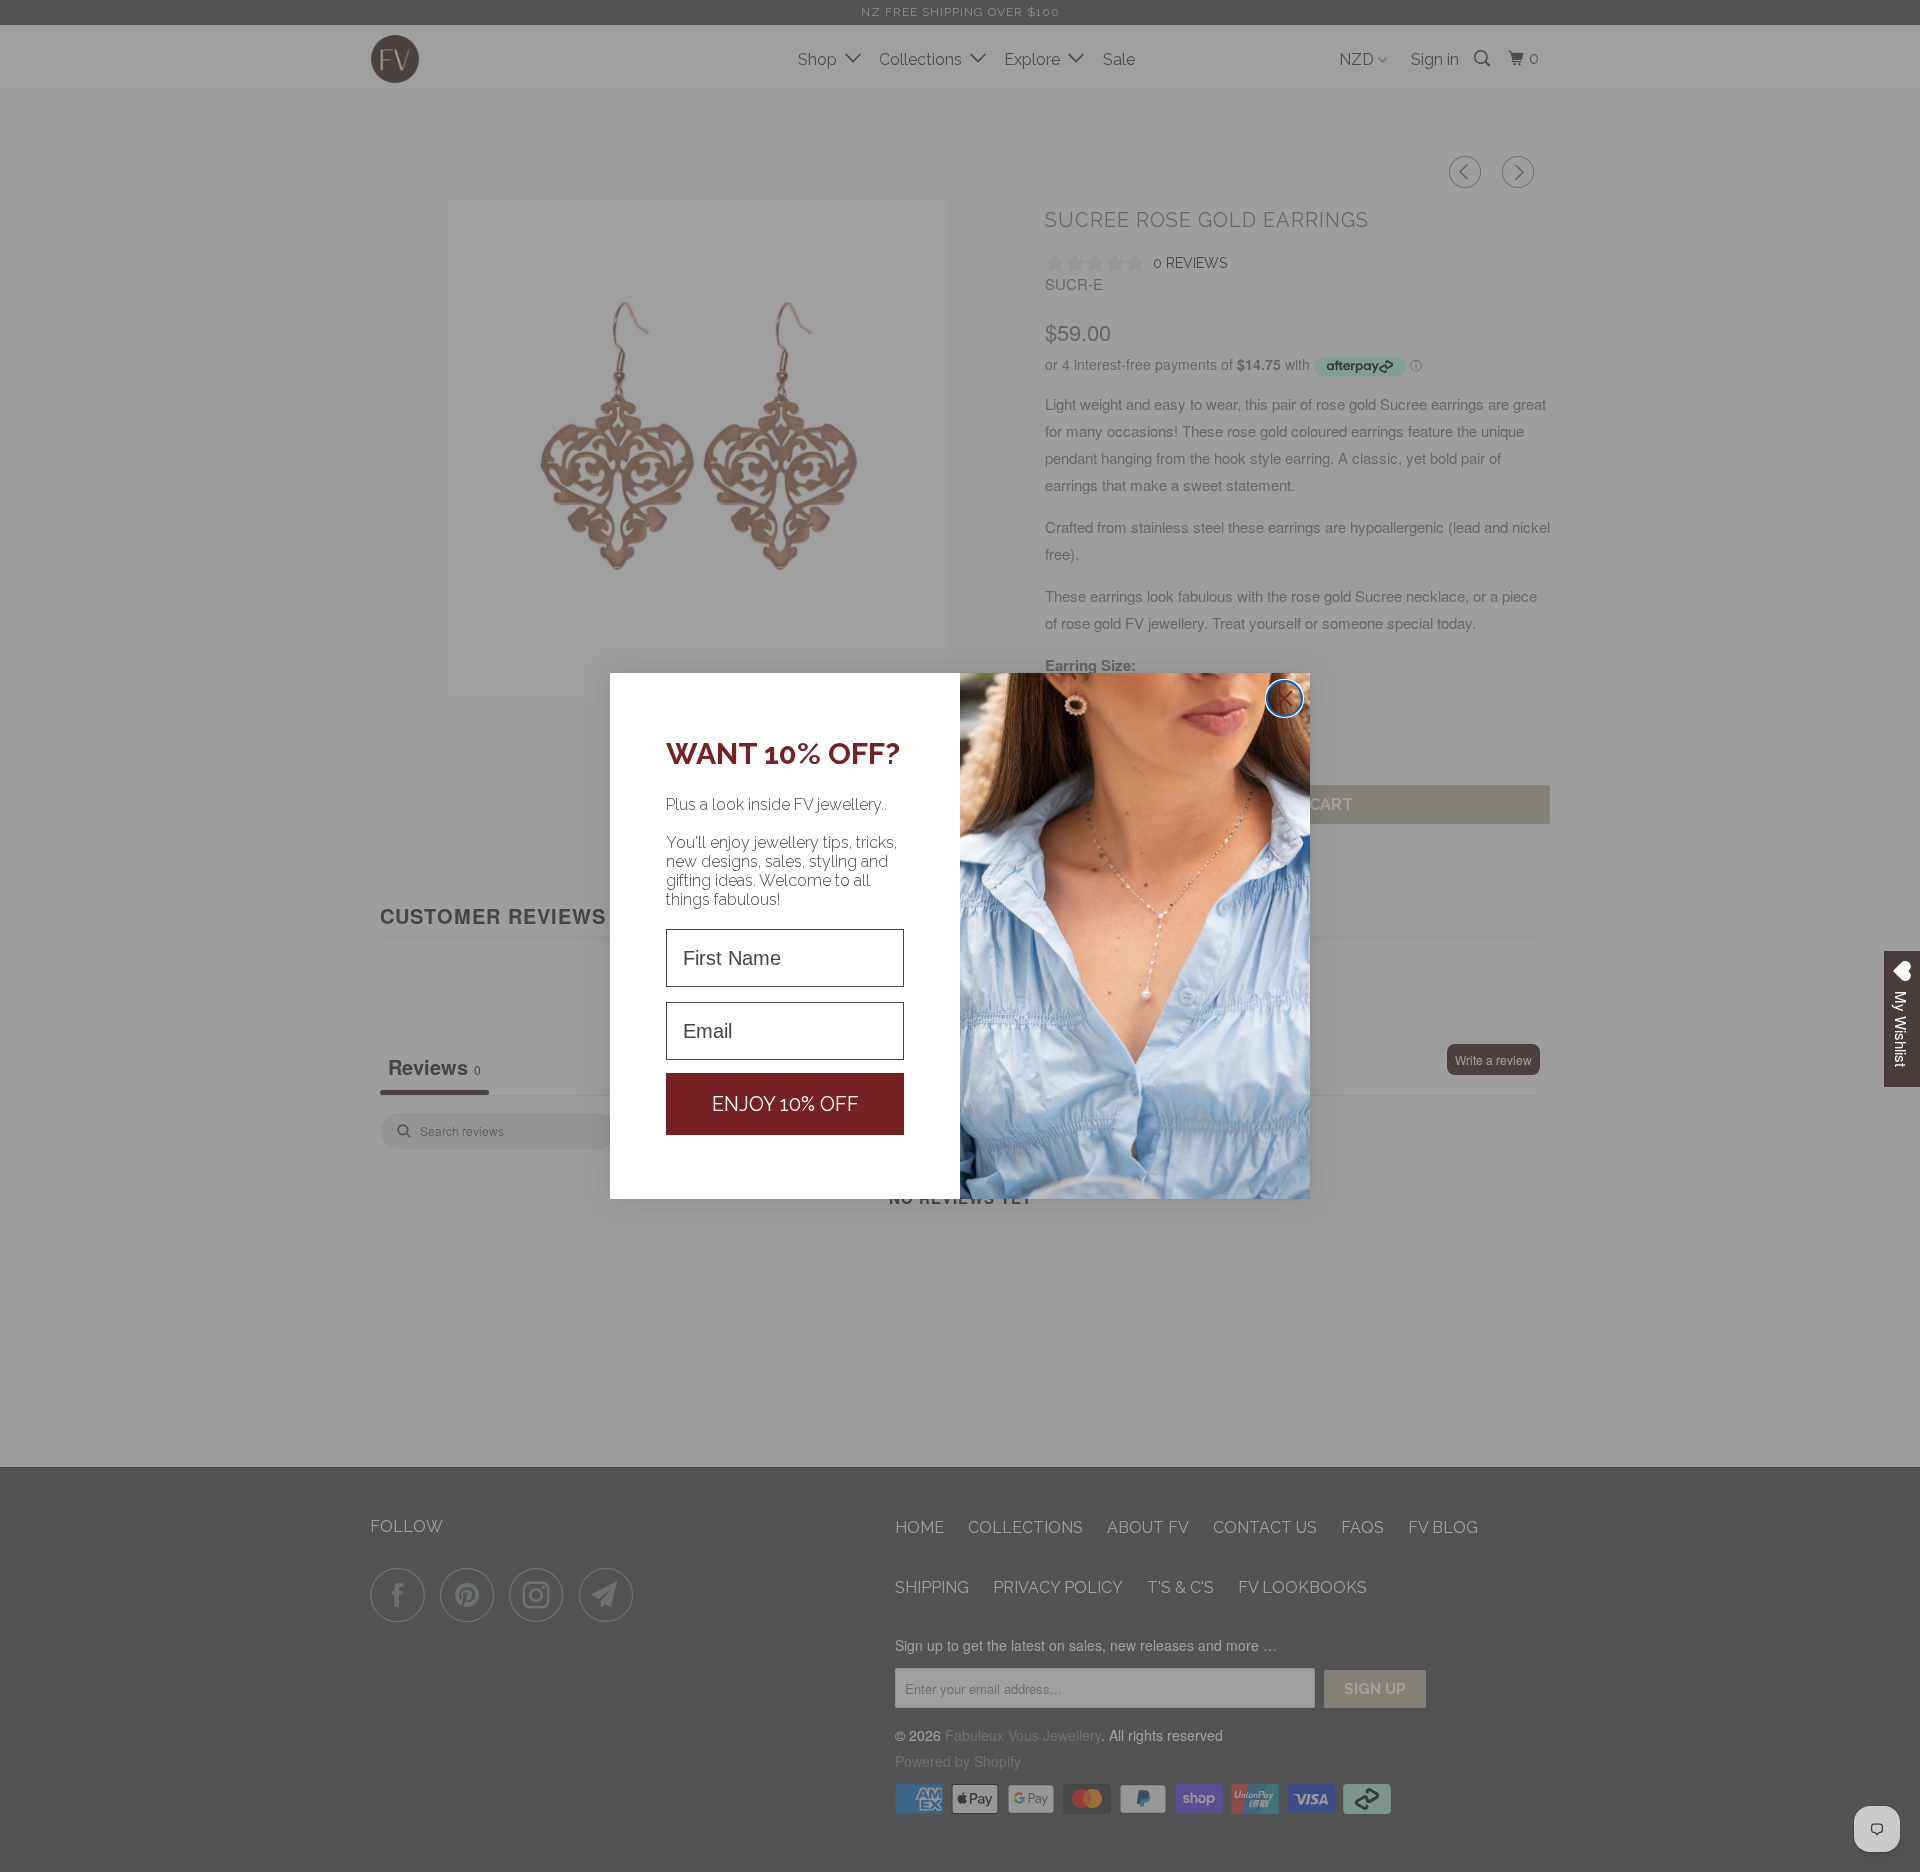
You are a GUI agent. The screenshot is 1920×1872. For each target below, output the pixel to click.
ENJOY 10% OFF (785, 1104)
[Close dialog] (1284, 698)
